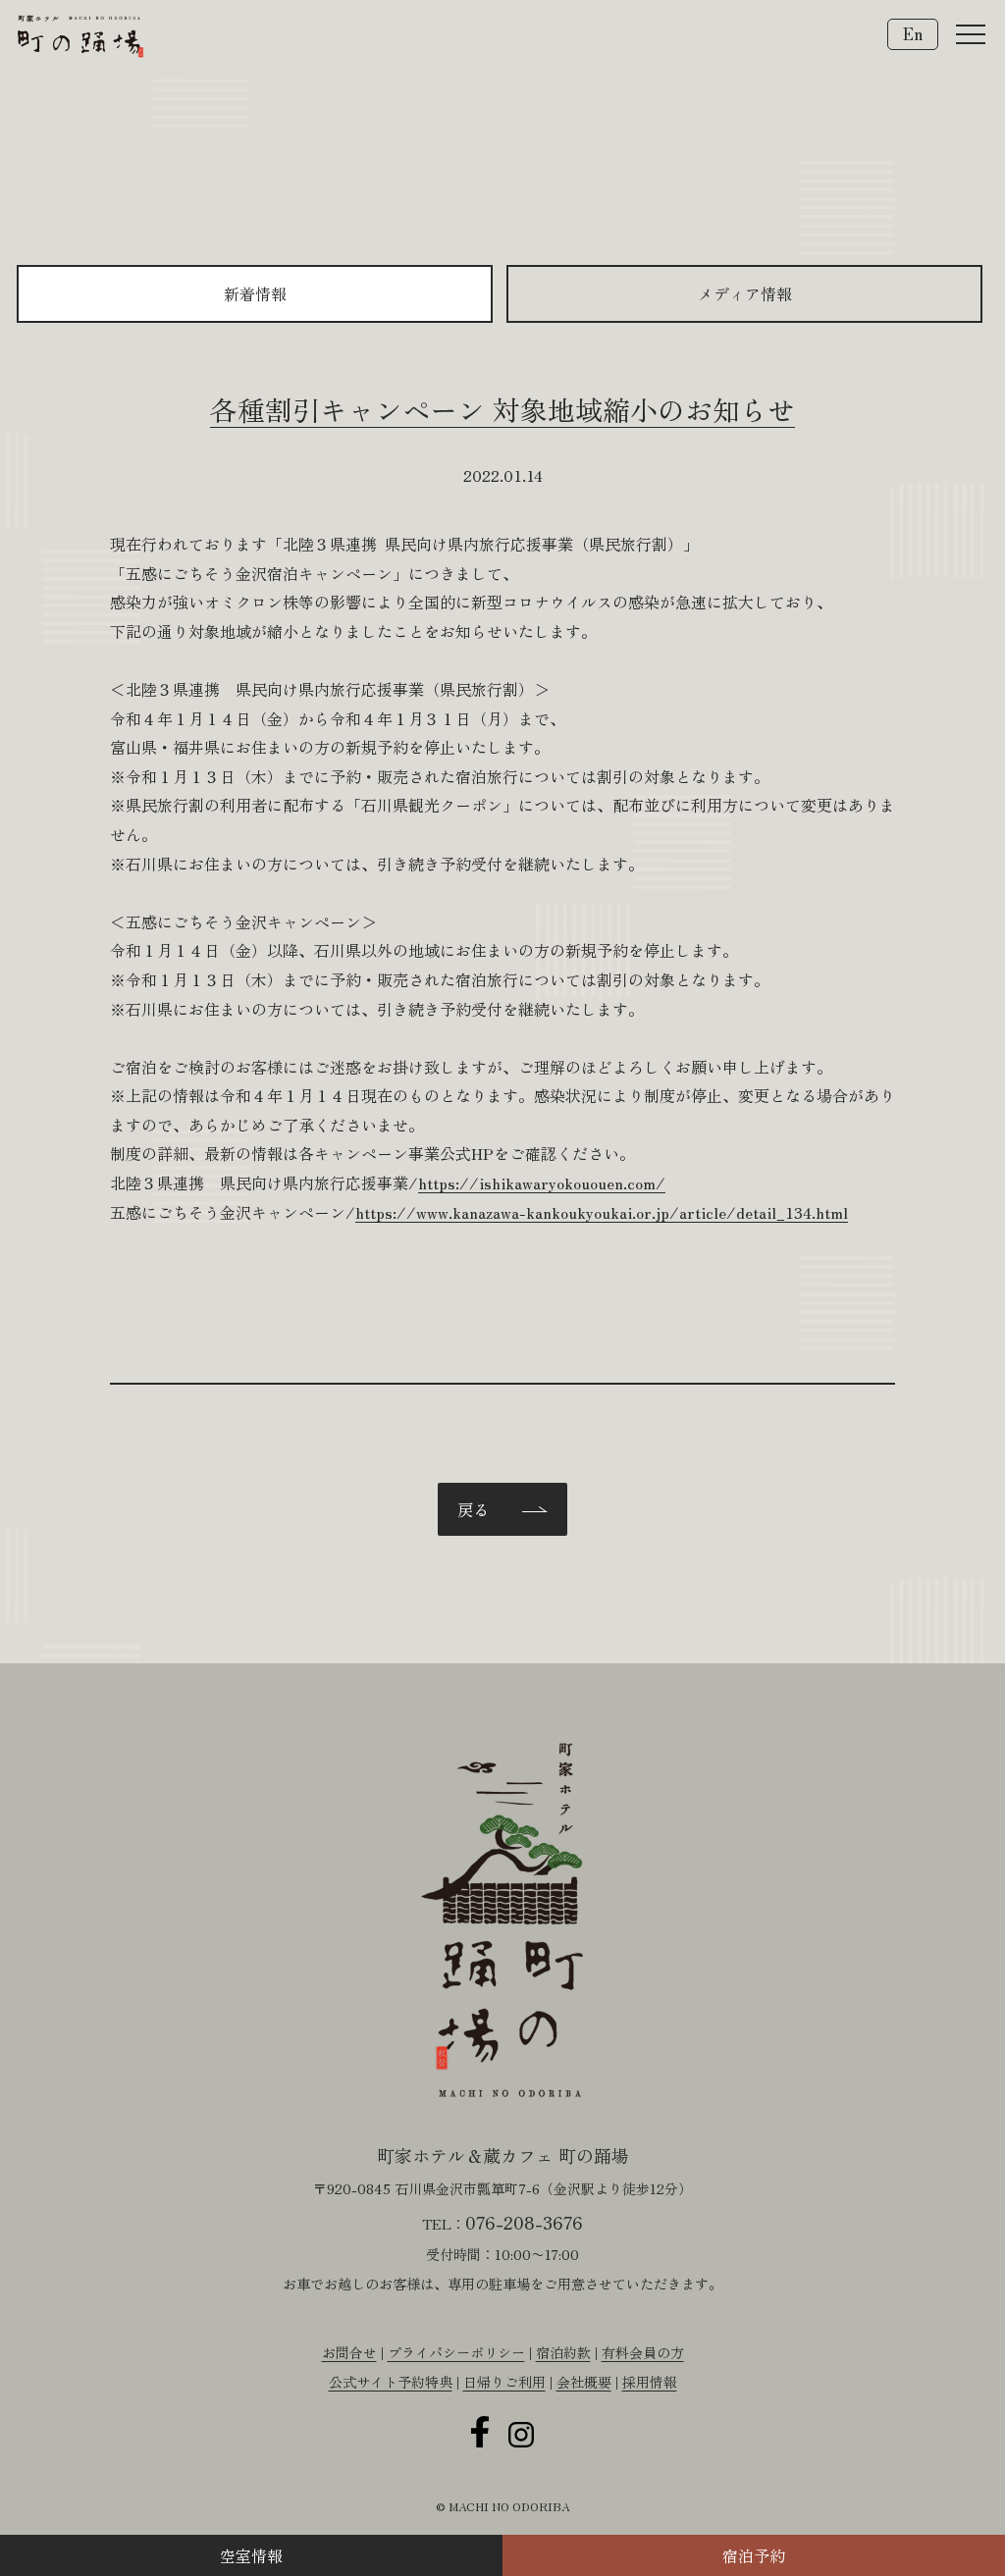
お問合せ (349, 2352)
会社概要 (584, 2382)
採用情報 (650, 2382)
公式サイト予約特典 (391, 2382)
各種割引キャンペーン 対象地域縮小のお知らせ (502, 409)
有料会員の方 (643, 2352)
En (913, 33)
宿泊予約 (754, 2555)
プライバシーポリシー (456, 2352)
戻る (473, 1509)
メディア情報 (745, 293)
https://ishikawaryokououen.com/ (542, 1183)
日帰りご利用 (504, 2382)
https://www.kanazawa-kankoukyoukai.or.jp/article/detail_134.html (602, 1212)
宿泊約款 (563, 2352)
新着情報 (255, 293)
